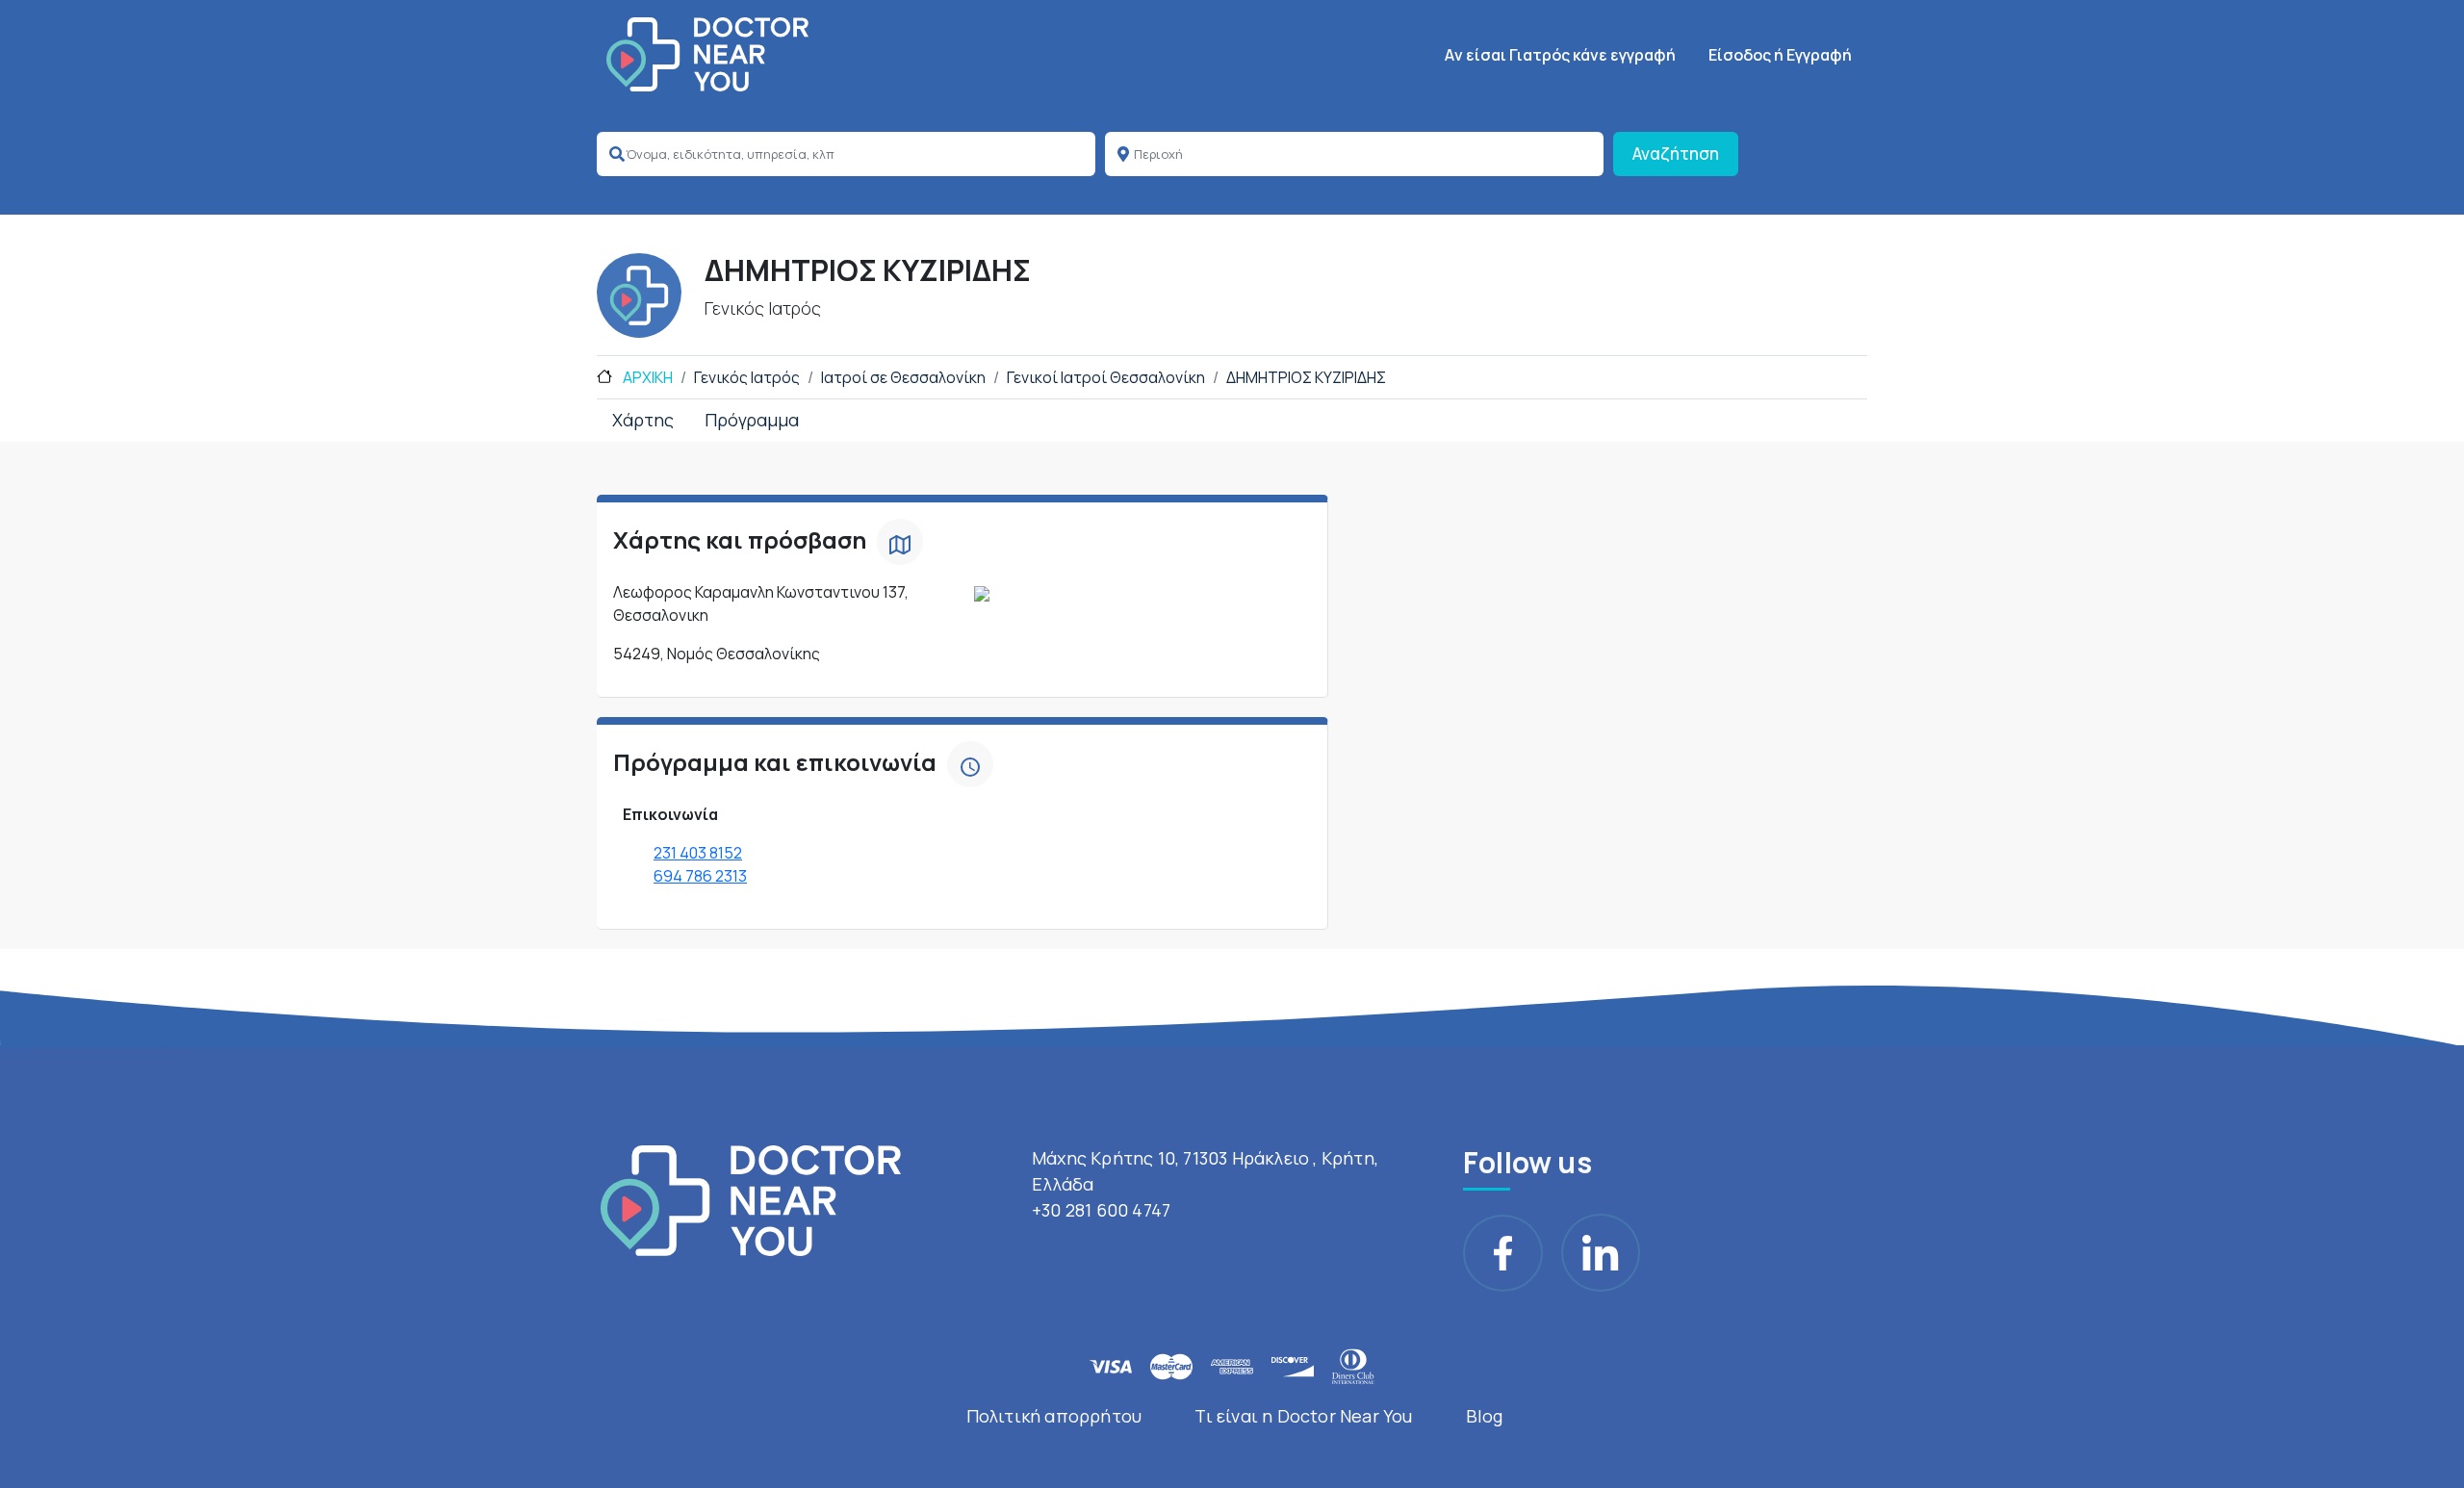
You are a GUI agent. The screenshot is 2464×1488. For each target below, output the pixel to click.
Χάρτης (643, 420)
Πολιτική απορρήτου (1054, 1416)
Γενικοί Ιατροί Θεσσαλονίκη (1106, 377)
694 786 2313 (700, 876)
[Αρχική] (707, 54)
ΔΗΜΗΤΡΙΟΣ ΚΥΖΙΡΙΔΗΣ (1306, 377)
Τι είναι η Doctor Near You (1303, 1416)
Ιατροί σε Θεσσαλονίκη (903, 377)
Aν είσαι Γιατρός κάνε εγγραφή (1560, 55)
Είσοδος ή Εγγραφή (1780, 55)
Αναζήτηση (1676, 154)
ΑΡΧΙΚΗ (646, 377)
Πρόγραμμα (752, 420)
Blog (1485, 1416)
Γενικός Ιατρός (747, 377)
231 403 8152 (698, 853)
